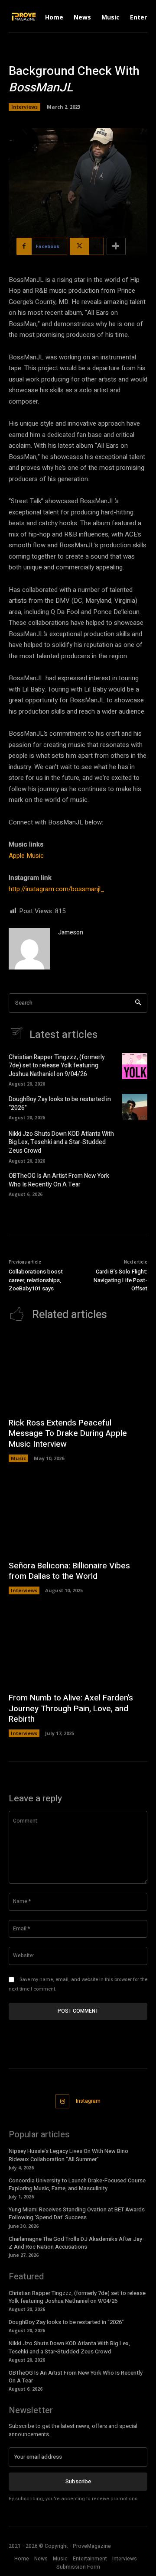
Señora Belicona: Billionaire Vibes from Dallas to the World (69, 1571)
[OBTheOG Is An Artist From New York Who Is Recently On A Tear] (135, 1184)
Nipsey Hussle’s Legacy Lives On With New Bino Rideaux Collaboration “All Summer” (68, 2155)
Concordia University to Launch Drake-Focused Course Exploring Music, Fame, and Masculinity (77, 2184)
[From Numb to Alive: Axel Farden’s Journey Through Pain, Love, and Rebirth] (78, 1648)
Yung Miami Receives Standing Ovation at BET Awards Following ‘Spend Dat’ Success (77, 2213)
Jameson (71, 932)
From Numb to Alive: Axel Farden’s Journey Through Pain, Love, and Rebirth (71, 1708)
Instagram (88, 2101)
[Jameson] (29, 949)
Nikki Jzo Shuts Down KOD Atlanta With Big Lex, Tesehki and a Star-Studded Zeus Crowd (61, 1142)
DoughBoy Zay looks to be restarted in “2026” (60, 1104)
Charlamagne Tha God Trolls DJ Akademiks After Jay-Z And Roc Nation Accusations (76, 2243)
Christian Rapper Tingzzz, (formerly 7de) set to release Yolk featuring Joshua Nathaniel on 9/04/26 (57, 1066)
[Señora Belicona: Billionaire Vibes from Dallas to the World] (78, 1516)
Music (18, 1458)
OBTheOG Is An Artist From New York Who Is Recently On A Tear (59, 1180)
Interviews (24, 107)
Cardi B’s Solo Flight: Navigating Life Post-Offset (120, 1280)
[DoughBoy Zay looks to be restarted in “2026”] (135, 1107)
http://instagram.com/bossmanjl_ (57, 889)
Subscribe (78, 2481)
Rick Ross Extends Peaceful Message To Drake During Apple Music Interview (68, 1433)
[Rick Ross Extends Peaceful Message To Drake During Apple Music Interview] (78, 1373)
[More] (116, 246)
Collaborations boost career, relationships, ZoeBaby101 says (36, 1280)
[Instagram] (63, 2102)
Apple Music (26, 856)
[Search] (138, 1003)
